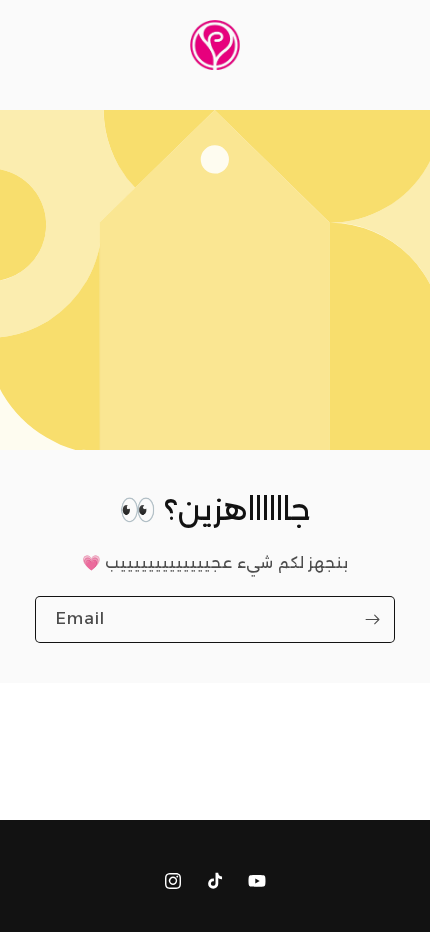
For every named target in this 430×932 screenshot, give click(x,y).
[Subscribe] (372, 619)
